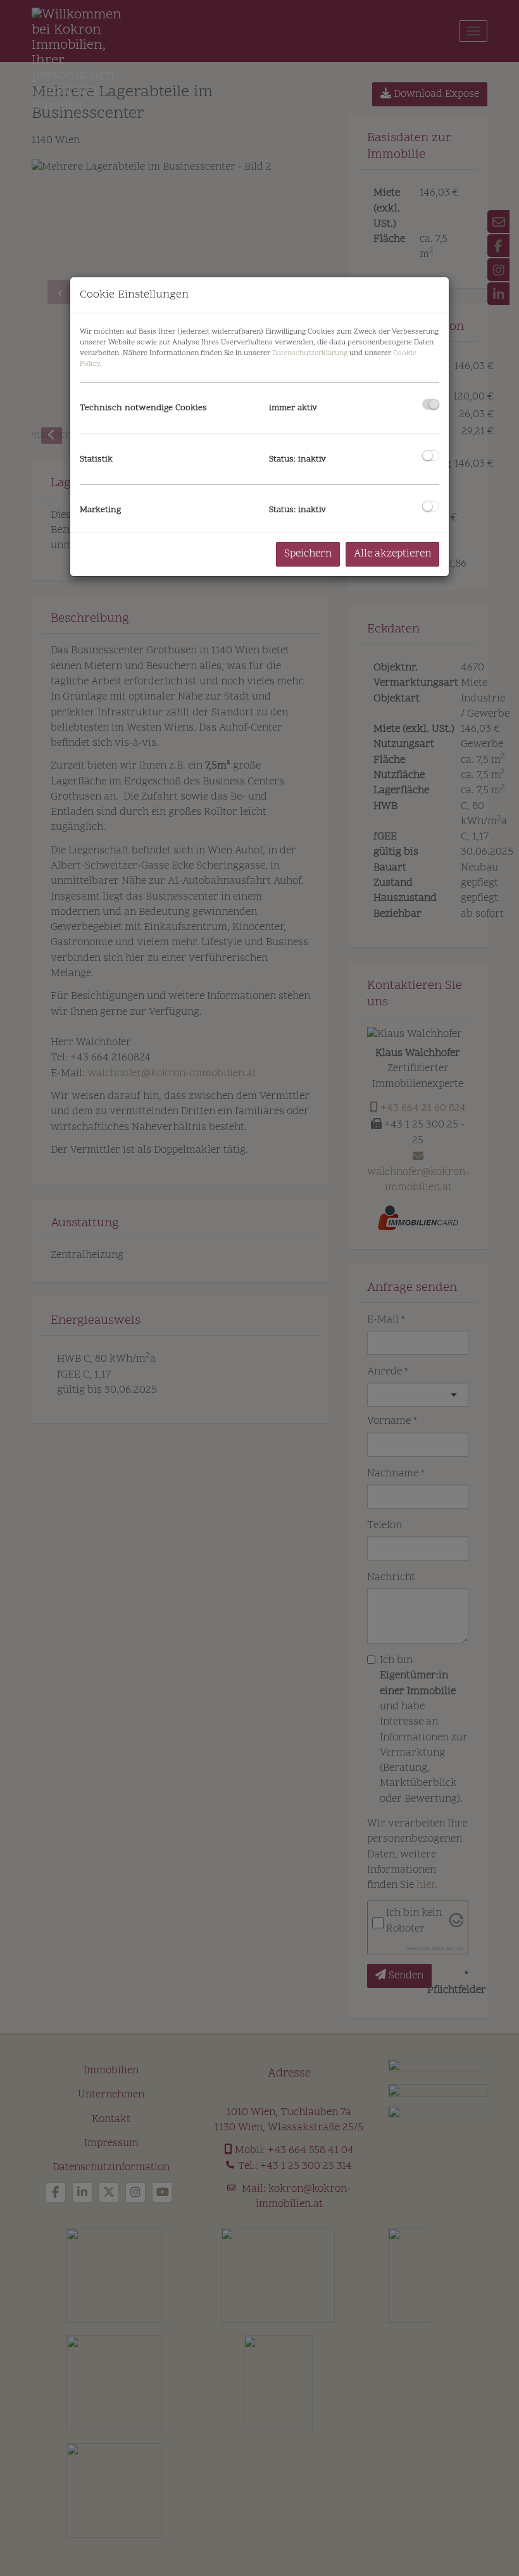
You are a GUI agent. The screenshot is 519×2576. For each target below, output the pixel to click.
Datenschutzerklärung (310, 353)
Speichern (308, 554)
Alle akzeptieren (392, 554)
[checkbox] (431, 404)
